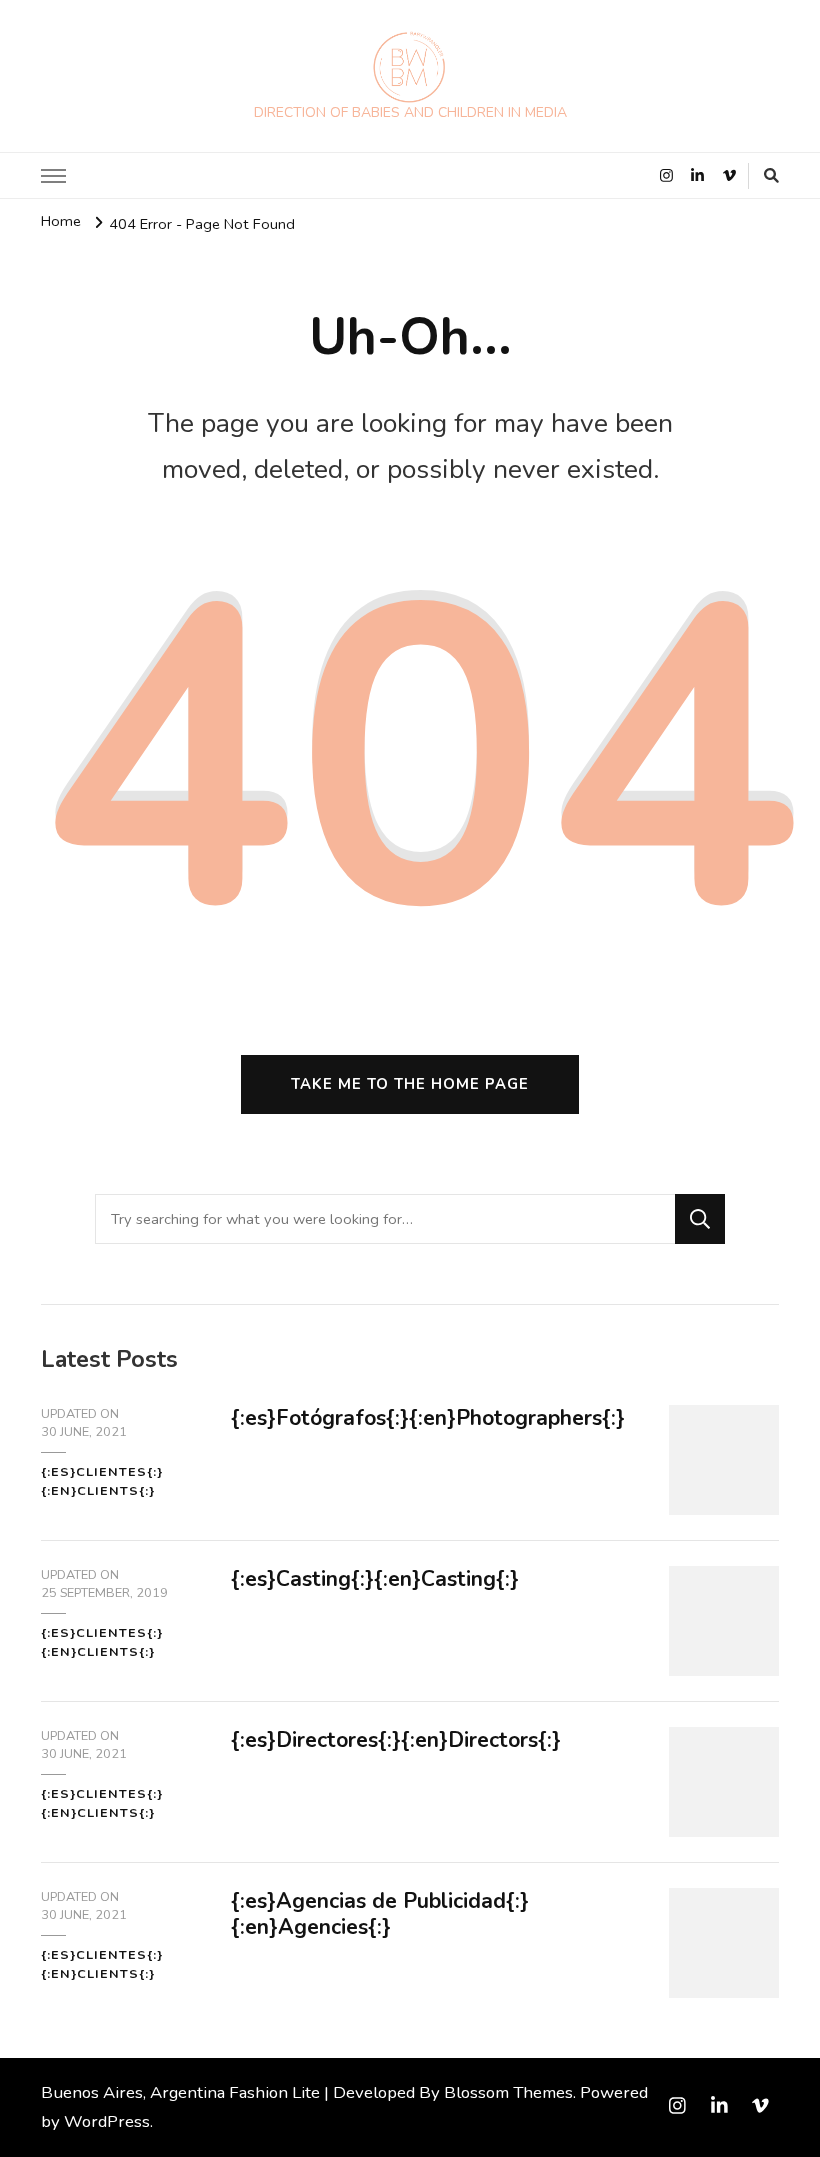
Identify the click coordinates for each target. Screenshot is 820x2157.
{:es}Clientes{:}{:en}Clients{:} (102, 1481)
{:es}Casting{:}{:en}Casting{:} (375, 1579)
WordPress (107, 2121)
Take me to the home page (410, 1084)
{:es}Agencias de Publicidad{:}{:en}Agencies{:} (380, 1914)
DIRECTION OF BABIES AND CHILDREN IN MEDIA (410, 112)
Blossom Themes (508, 2092)
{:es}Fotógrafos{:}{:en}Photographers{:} (428, 1418)
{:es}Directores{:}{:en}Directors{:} (396, 1740)
